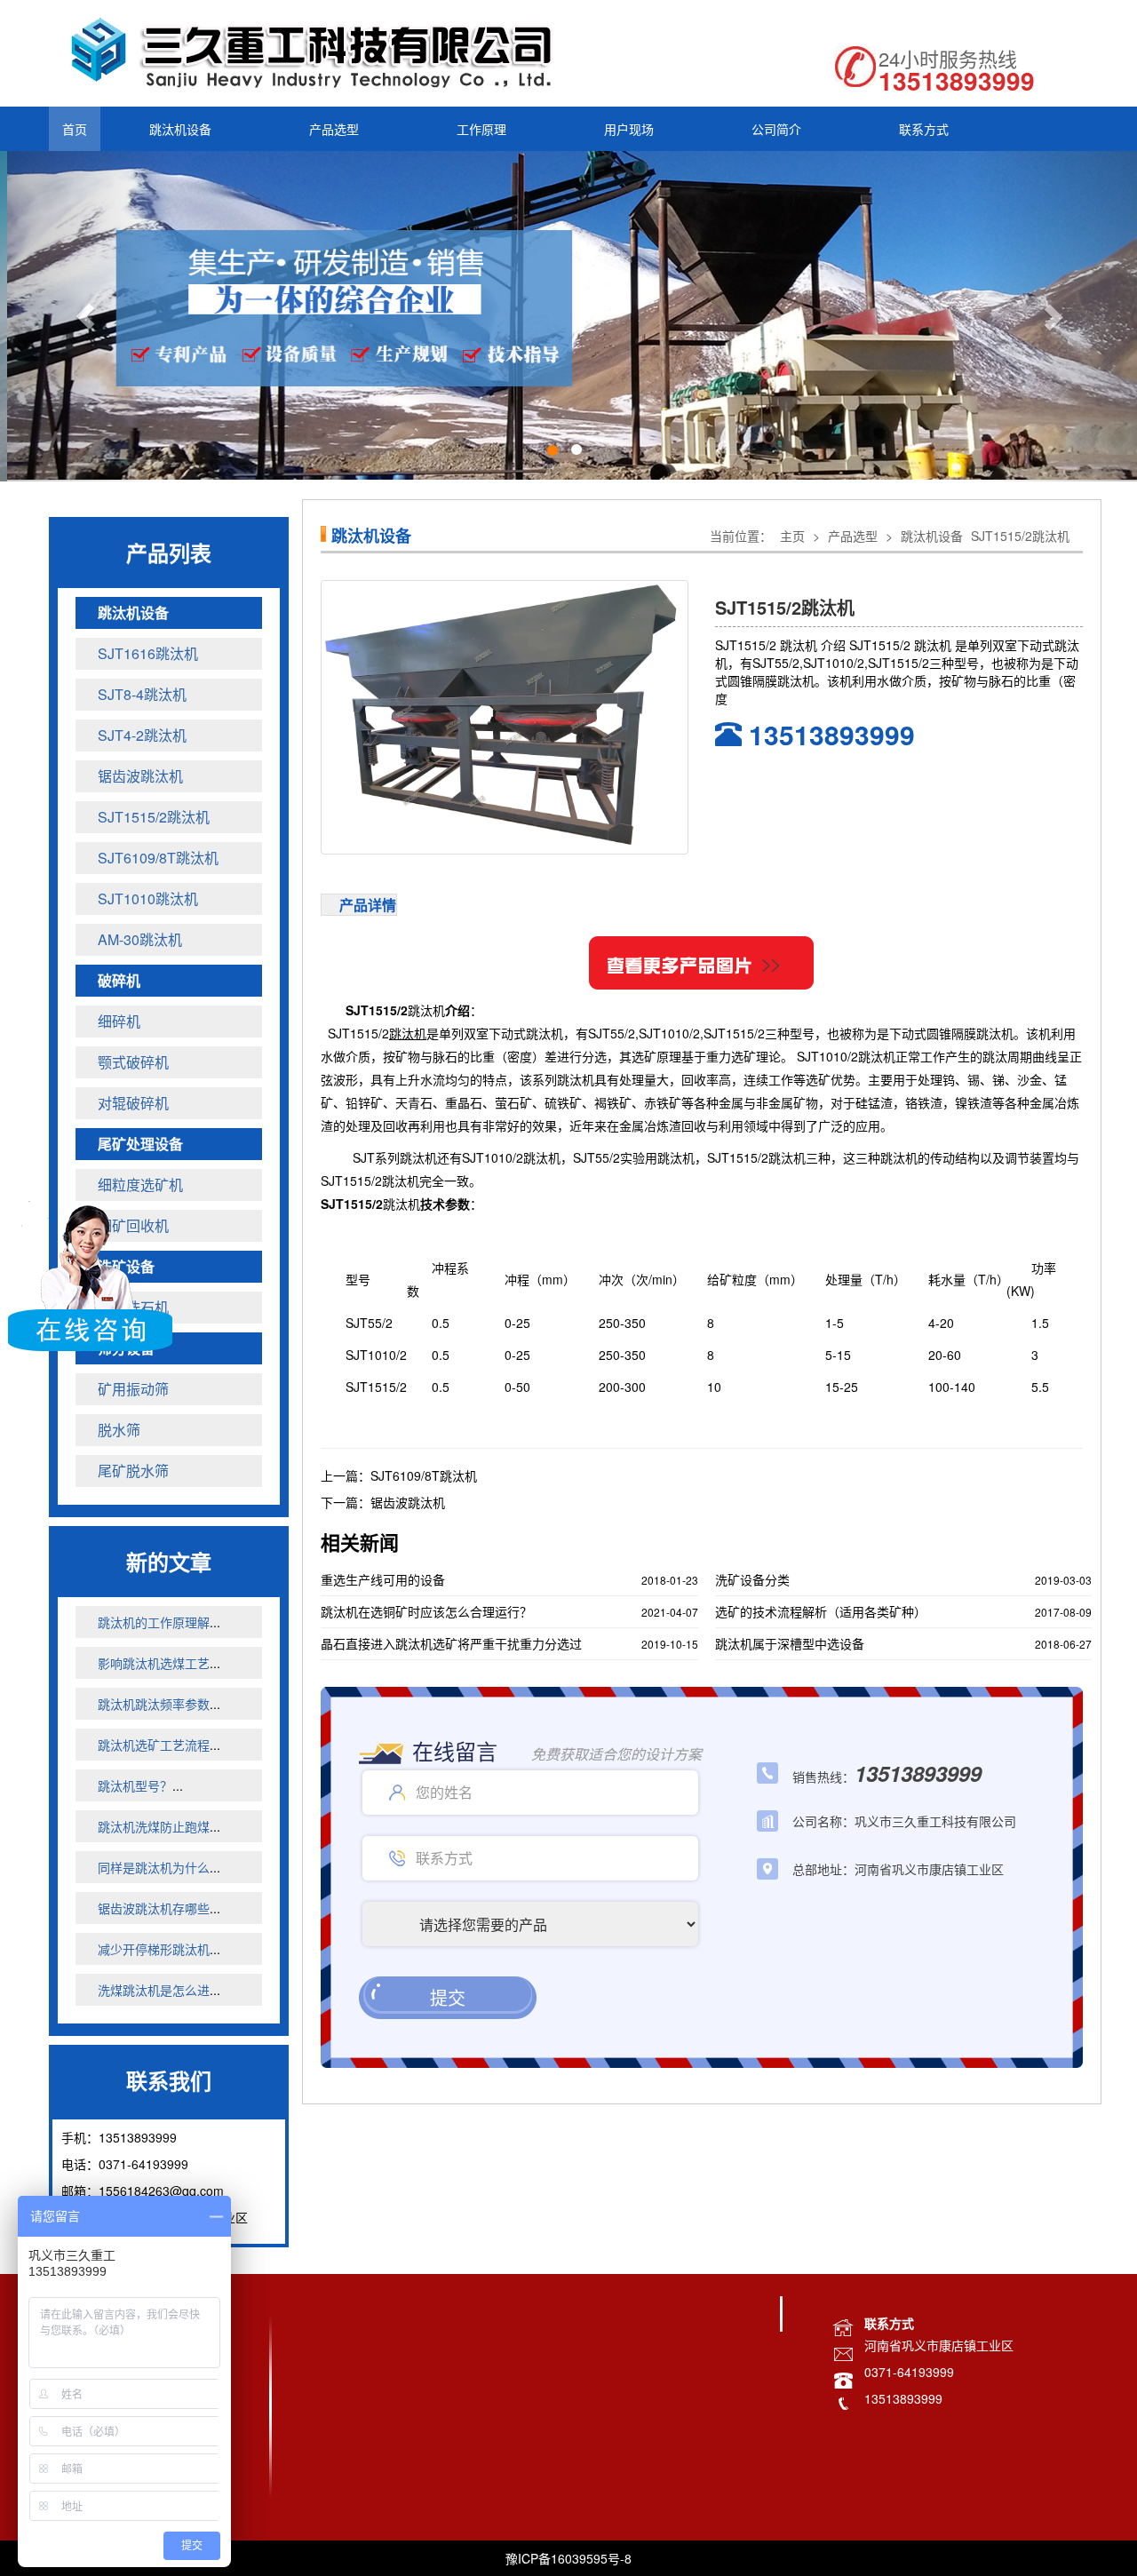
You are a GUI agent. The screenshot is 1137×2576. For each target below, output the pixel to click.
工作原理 (481, 129)
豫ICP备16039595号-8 (568, 2556)
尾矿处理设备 (140, 1142)
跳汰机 (426, 1008)
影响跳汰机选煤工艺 (154, 1661)
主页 (792, 534)
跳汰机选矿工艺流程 (154, 1743)
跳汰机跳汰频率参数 (154, 1702)
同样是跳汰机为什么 (154, 1865)
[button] (85, 315)
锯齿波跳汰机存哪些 (154, 1906)
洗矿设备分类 (752, 1578)
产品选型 (334, 129)
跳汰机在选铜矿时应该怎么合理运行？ (426, 1610)
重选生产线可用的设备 (383, 1578)
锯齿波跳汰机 (408, 1500)
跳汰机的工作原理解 (154, 1620)
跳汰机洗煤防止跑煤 (154, 1825)
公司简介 (776, 129)
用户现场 (629, 129)
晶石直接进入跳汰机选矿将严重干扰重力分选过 (451, 1642)
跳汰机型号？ (135, 1784)
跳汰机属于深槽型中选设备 (790, 1642)
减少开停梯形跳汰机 (154, 1947)
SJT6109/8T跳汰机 (424, 1474)
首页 (75, 129)
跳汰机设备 (180, 129)
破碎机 (119, 978)
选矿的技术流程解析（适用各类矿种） (821, 1610)
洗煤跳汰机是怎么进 (154, 1988)
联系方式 (924, 129)
